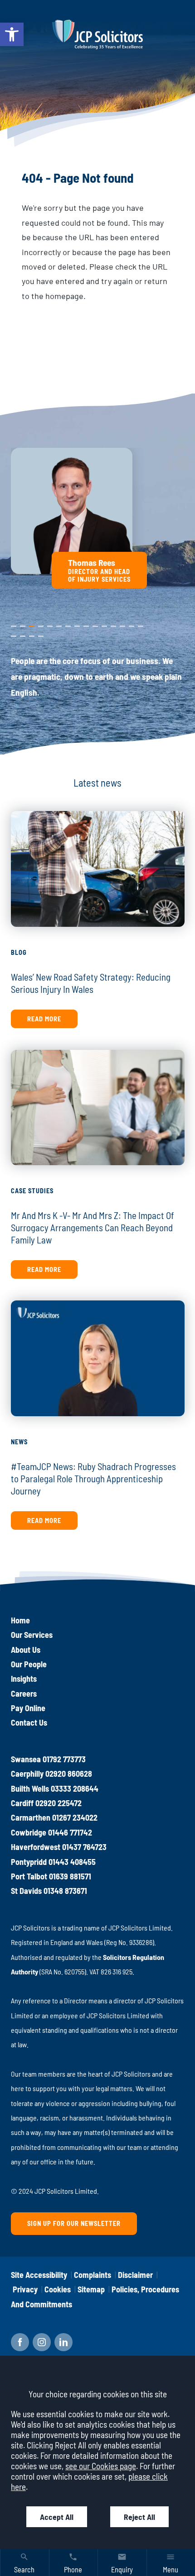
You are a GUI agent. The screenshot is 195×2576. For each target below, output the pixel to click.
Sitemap (91, 2289)
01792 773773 (64, 1759)
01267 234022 (75, 1817)
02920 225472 (58, 1803)
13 (122, 624)
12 (113, 624)
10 (95, 624)
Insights (24, 1679)
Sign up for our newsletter (74, 2223)
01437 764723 (84, 1847)
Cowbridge (29, 1832)
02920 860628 (69, 1774)
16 (14, 634)
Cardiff (22, 1803)
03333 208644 (75, 1788)
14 (132, 624)
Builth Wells (30, 1788)
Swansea (26, 1759)
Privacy (25, 2289)
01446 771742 (70, 1832)
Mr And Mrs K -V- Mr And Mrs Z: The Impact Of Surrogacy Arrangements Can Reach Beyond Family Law (93, 1227)
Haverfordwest (36, 1847)
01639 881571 (70, 1876)
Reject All (139, 2517)
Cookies (58, 2289)
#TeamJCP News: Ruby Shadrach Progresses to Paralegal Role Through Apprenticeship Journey (93, 1478)
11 (104, 624)
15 (141, 624)
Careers (24, 1694)
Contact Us (29, 1722)
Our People (29, 1664)
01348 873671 (65, 1891)
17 (23, 634)
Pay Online (28, 1708)
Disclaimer (135, 2275)
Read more (44, 1019)
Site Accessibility (39, 2275)
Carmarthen (31, 1817)
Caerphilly (27, 1774)
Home (20, 1620)
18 (32, 634)
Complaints (93, 2275)
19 (41, 634)
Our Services (32, 1635)
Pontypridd (29, 1862)
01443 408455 (72, 1862)
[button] (12, 34)
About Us (26, 1650)
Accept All (57, 2517)
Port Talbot (29, 1876)
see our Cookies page (101, 2466)
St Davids (26, 1891)
